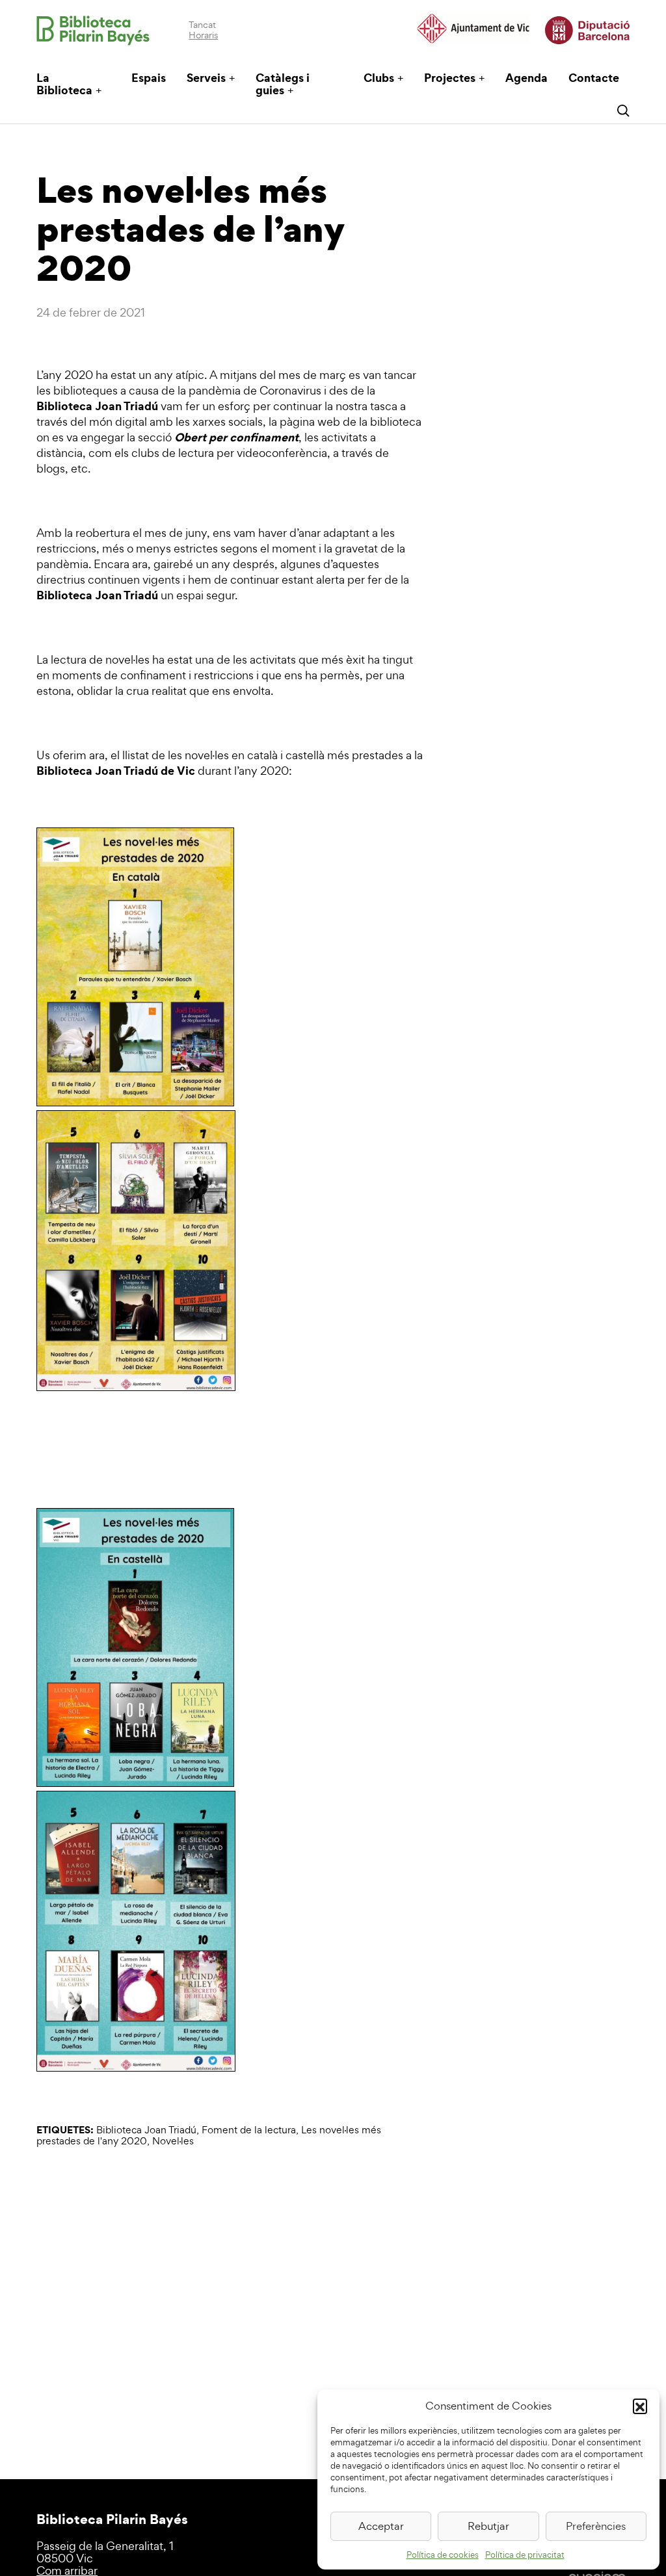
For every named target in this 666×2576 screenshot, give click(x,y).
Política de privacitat (525, 2555)
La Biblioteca (64, 84)
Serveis (206, 78)
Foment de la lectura (249, 2130)
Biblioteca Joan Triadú (146, 2130)
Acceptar (381, 2526)
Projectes (450, 78)
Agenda (526, 78)
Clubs (379, 78)
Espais (149, 78)
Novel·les (173, 2141)
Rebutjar (488, 2526)
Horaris (203, 35)
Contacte (594, 78)
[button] (640, 2406)
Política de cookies (443, 2555)
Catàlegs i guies (283, 84)
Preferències (596, 2526)
